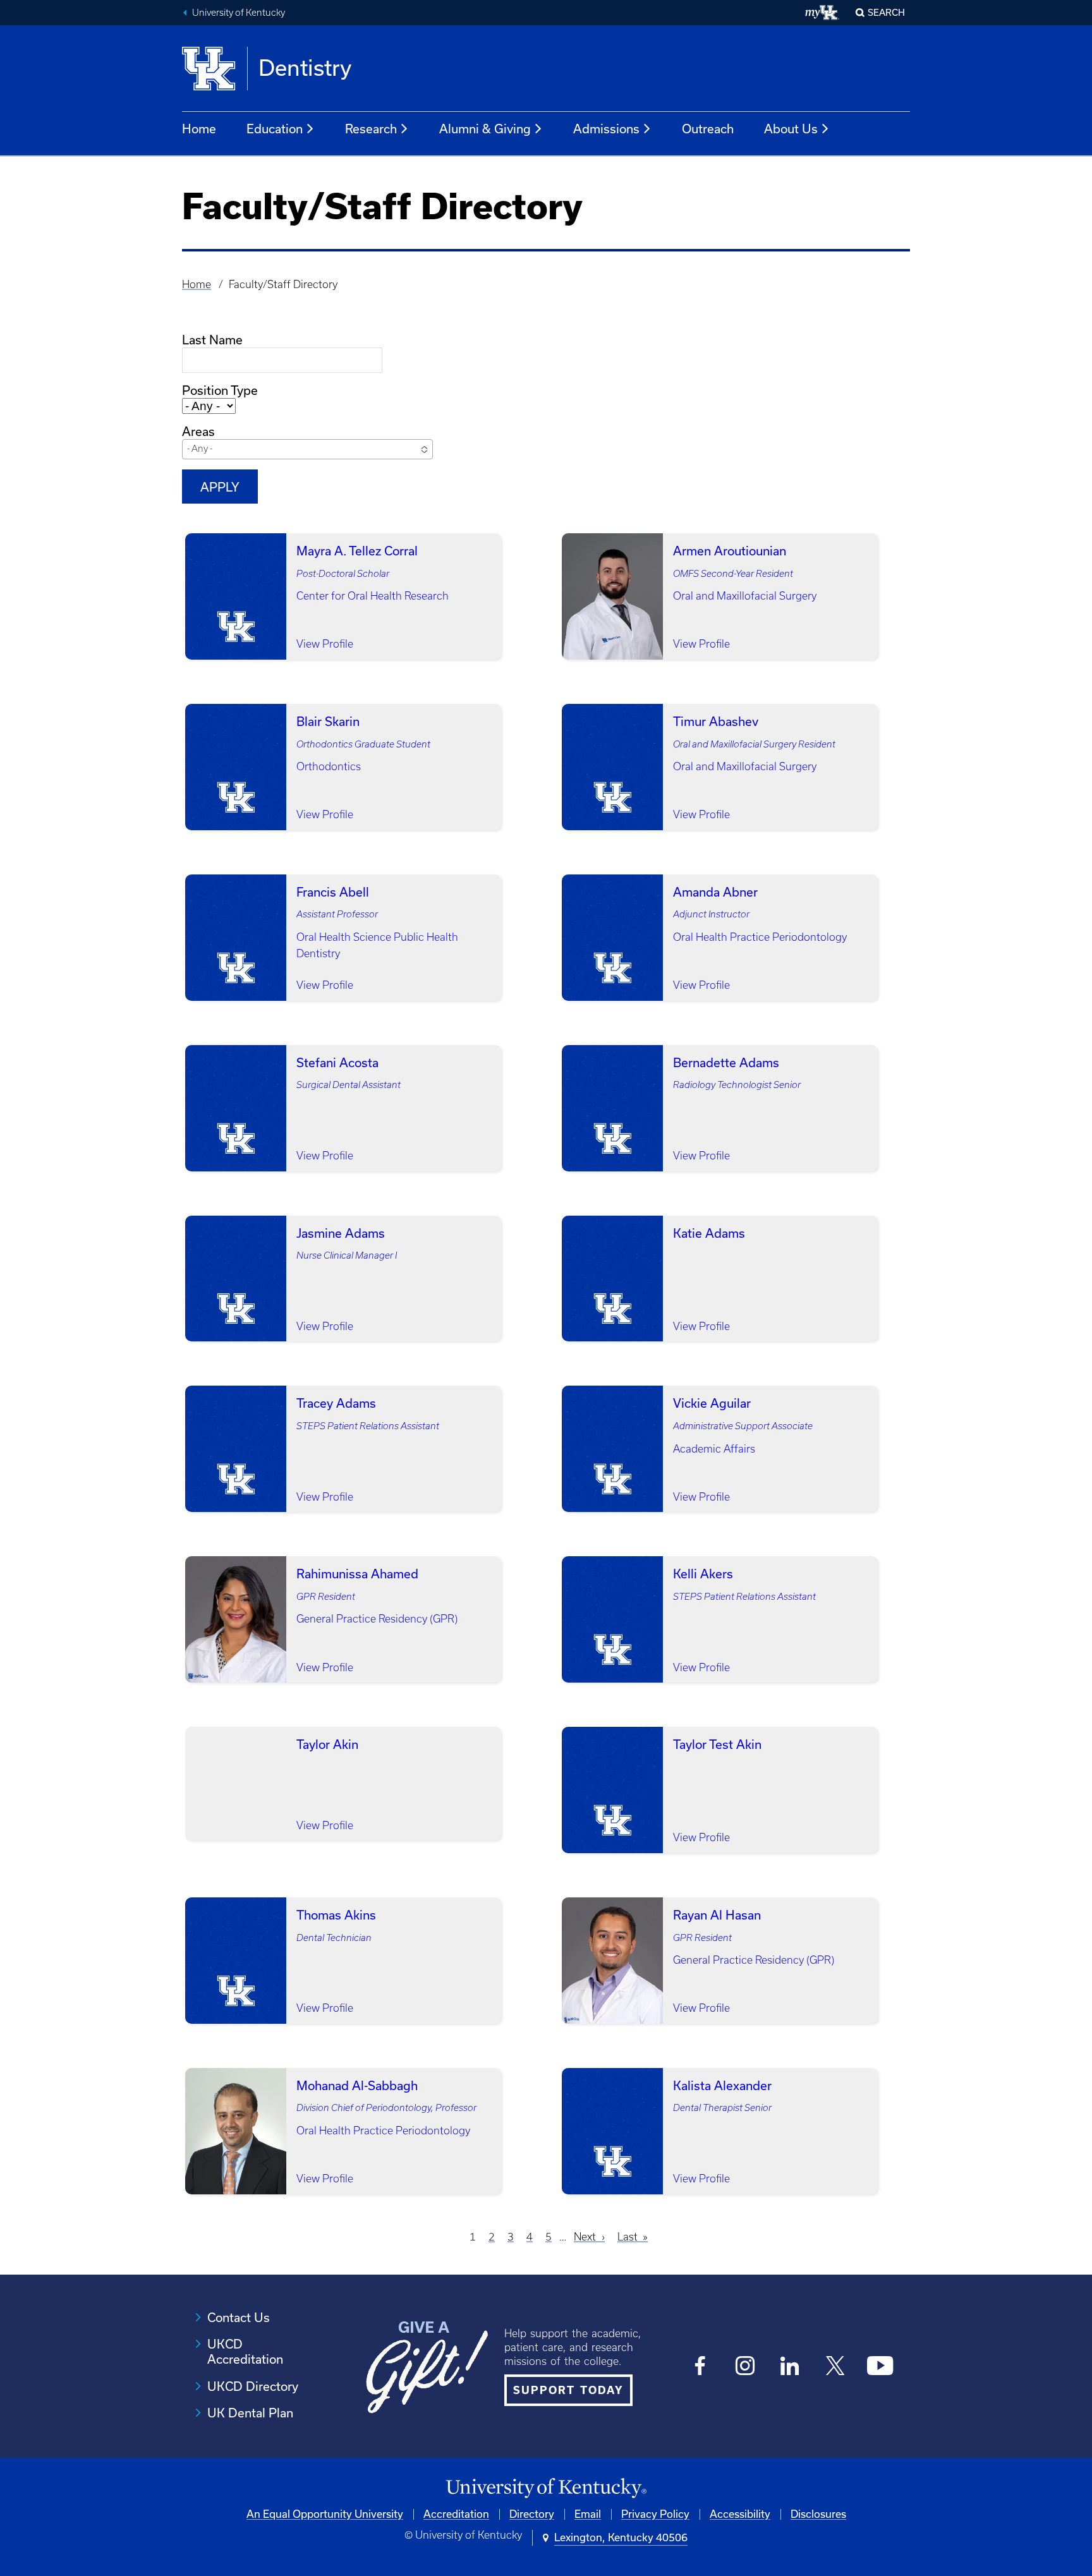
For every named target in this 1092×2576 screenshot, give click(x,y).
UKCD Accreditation (245, 2352)
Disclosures (818, 2514)
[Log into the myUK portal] (822, 13)
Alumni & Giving (485, 129)
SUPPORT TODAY (568, 2390)
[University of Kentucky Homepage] (546, 2488)
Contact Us (239, 2318)
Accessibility (740, 2514)
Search (886, 13)
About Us (791, 129)
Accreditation (456, 2514)
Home (199, 129)
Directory (532, 2514)
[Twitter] (835, 2366)
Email (588, 2514)
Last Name (212, 340)
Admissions (606, 129)
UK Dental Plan (250, 2413)
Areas (198, 432)
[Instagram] (745, 2366)
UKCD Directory (253, 2386)
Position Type (220, 390)
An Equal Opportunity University (325, 2514)
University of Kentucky (239, 13)
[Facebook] (701, 2366)
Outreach (708, 129)
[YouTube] (880, 2366)
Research (371, 129)
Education (275, 129)
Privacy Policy (655, 2514)
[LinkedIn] (790, 2366)
